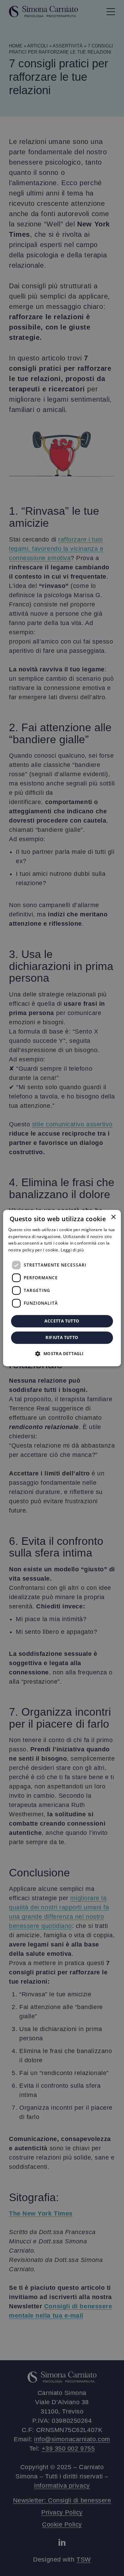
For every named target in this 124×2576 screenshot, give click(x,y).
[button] (62, 1353)
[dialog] (62, 1288)
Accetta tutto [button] (62, 1321)
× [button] (113, 1217)
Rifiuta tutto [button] (62, 1337)
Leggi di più (72, 1250)
